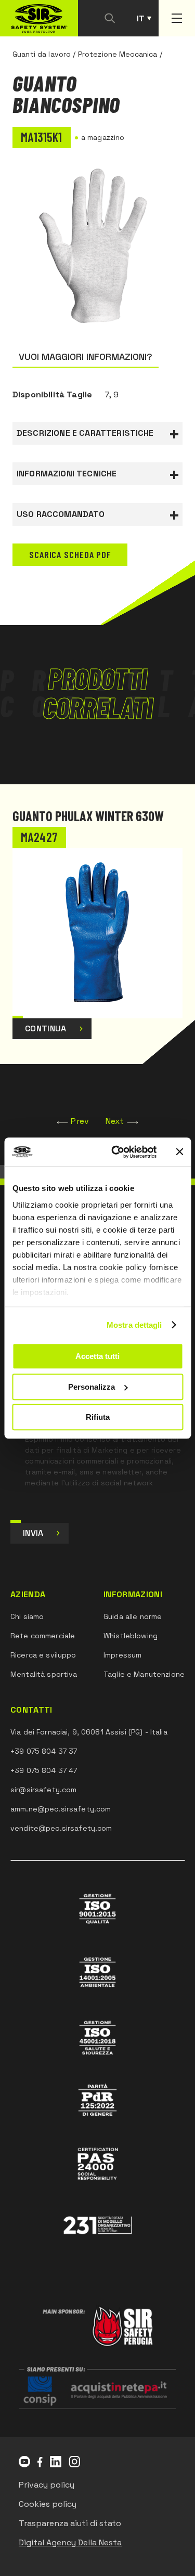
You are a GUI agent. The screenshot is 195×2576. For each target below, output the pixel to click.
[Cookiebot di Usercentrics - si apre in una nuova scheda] (116, 1152)
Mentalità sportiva (44, 1674)
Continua (46, 1028)
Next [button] (115, 1121)
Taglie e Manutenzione (144, 1674)
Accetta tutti (97, 1356)
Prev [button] (80, 1121)
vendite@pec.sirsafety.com (61, 1828)
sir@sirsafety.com (43, 1790)
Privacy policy (47, 2485)
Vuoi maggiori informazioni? (86, 357)
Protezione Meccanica (118, 54)
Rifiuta (98, 1417)
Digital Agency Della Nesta (70, 2542)
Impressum (122, 1655)
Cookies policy (48, 2504)
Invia (33, 1533)
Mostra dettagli (134, 1325)
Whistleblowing (131, 1636)
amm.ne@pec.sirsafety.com (61, 1809)
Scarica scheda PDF (70, 554)
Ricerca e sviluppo (43, 1655)
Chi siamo (27, 1616)
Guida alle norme (133, 1616)
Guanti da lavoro (42, 54)
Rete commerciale (43, 1636)
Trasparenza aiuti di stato (70, 2523)
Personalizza (92, 1387)
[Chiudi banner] (179, 1152)
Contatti (31, 1710)
